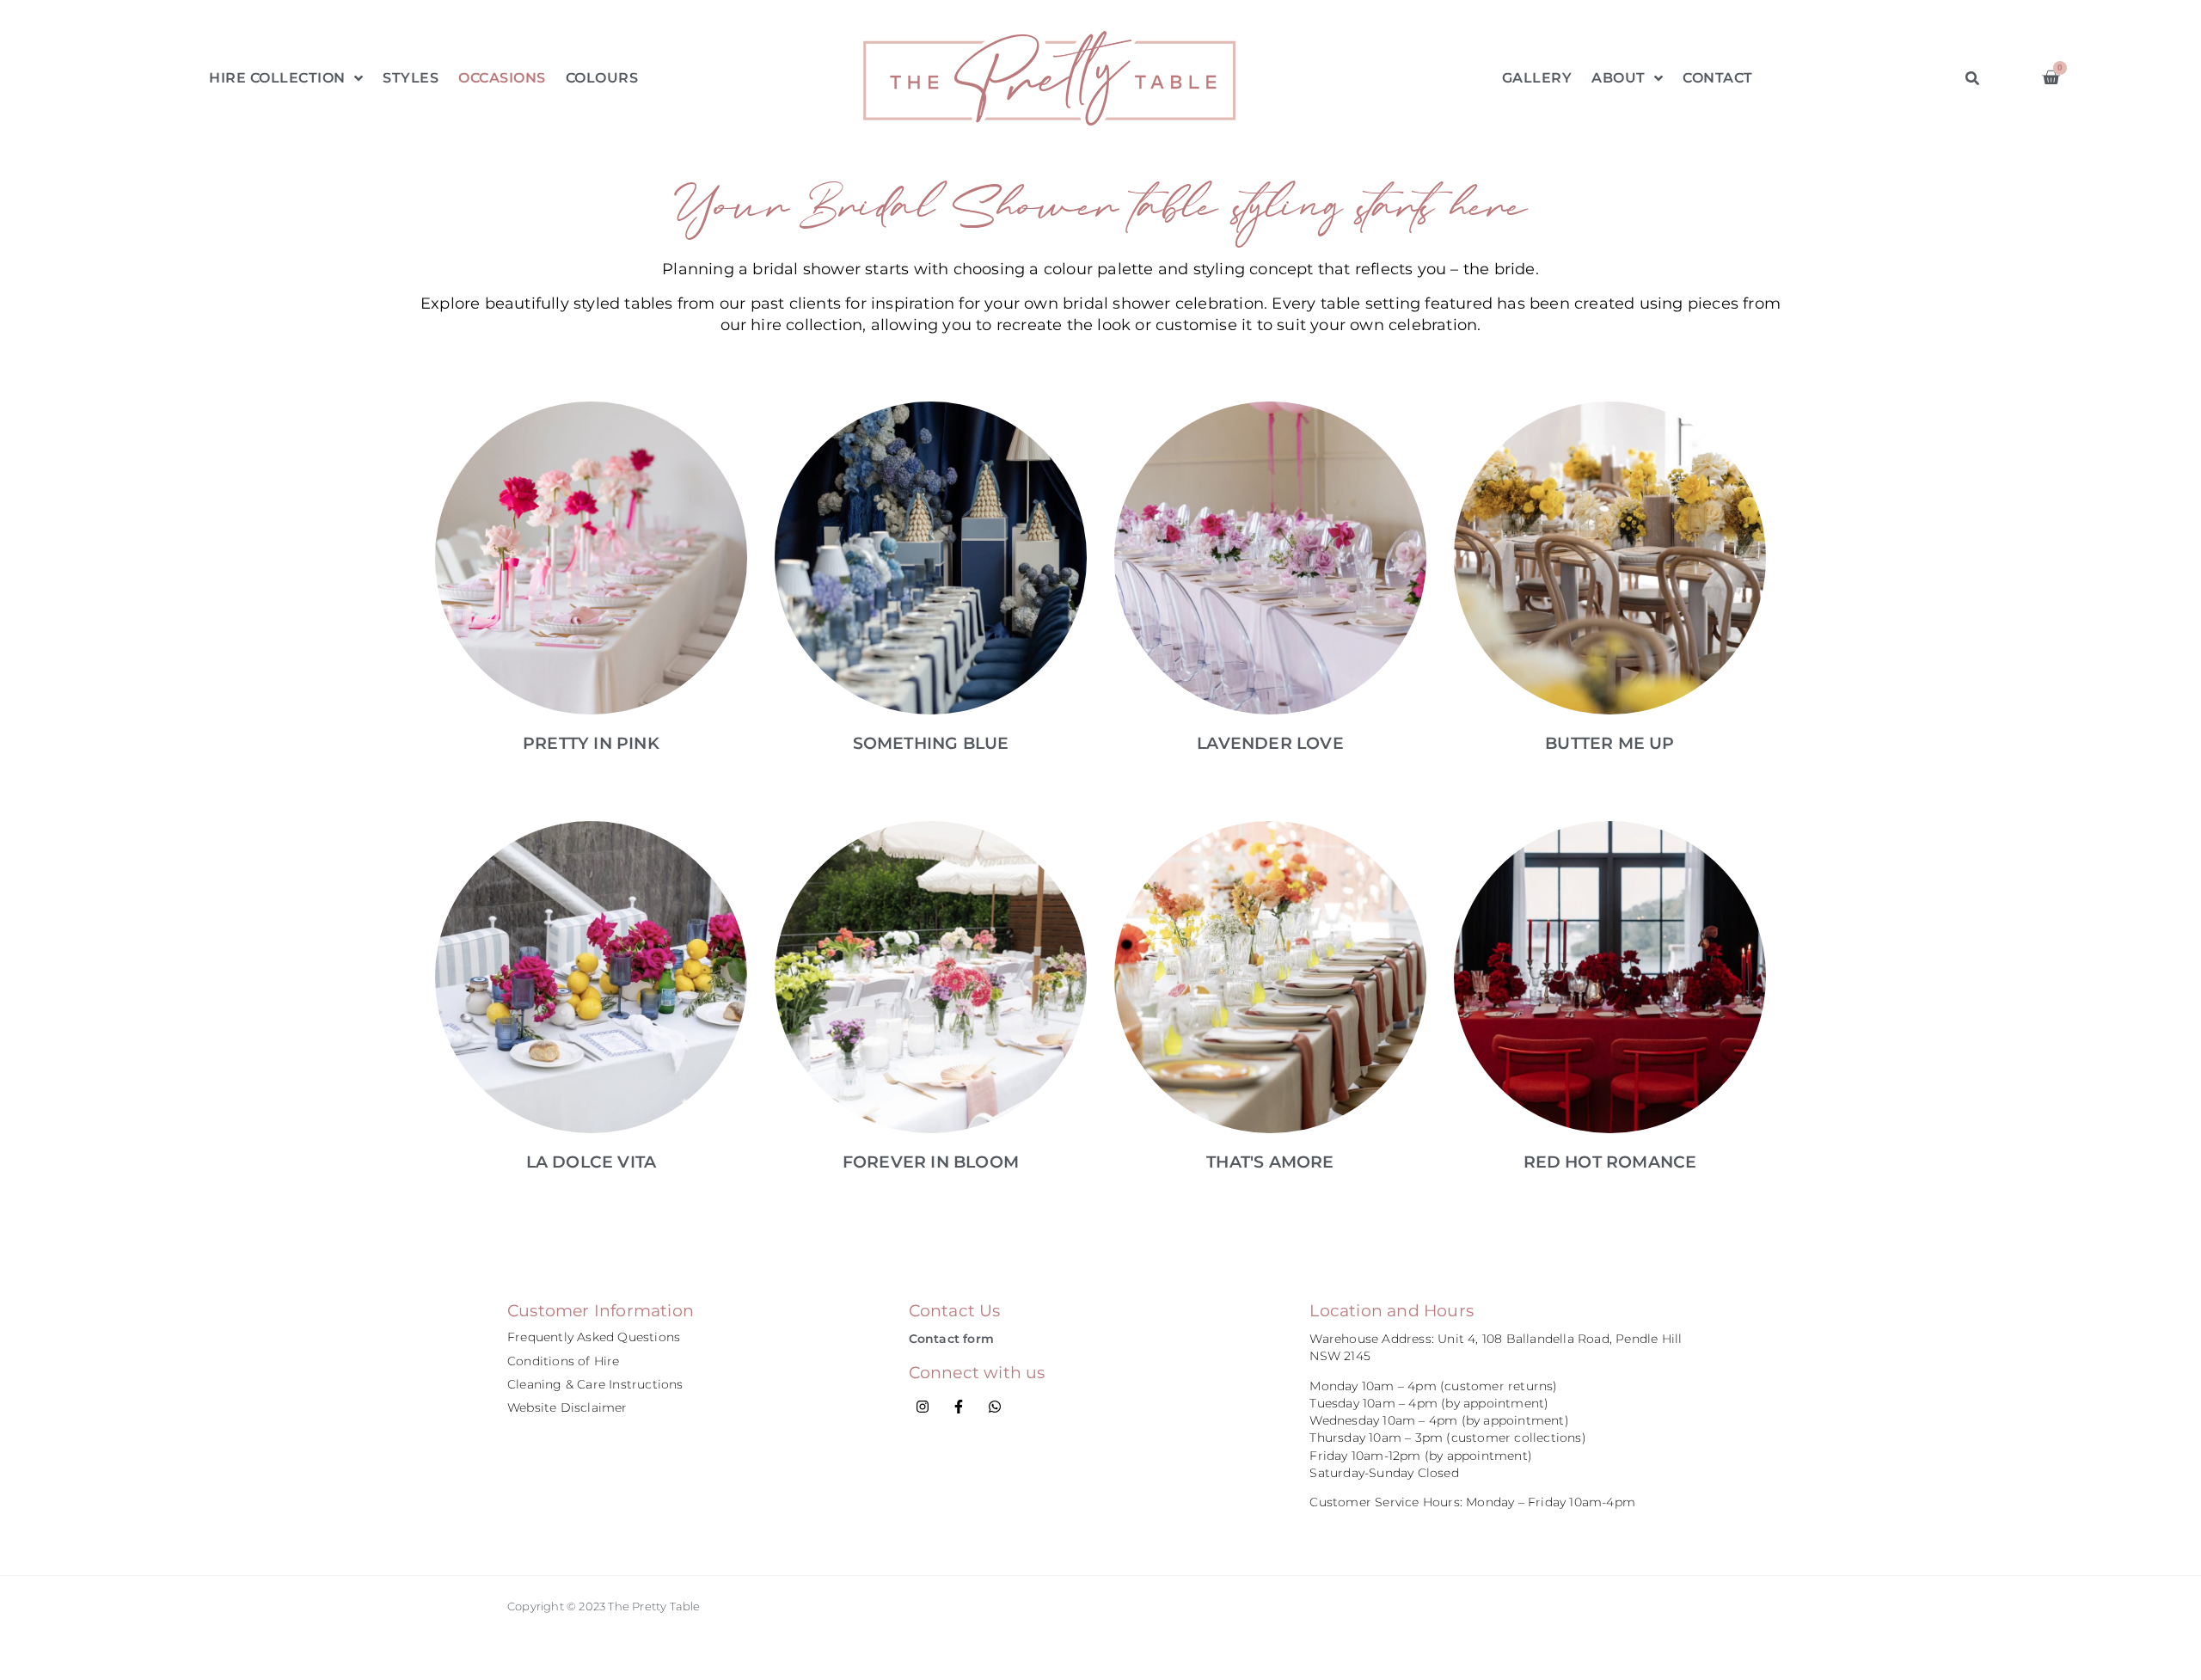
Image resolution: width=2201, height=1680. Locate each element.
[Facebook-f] (959, 1407)
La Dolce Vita (592, 1162)
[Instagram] (923, 1407)
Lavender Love (1270, 743)
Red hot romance (1610, 1162)
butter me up (1609, 743)
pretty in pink (591, 743)
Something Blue (931, 743)
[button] (1973, 78)
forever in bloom (931, 1162)
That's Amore (1270, 1162)
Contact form (951, 1339)
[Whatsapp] (995, 1407)
